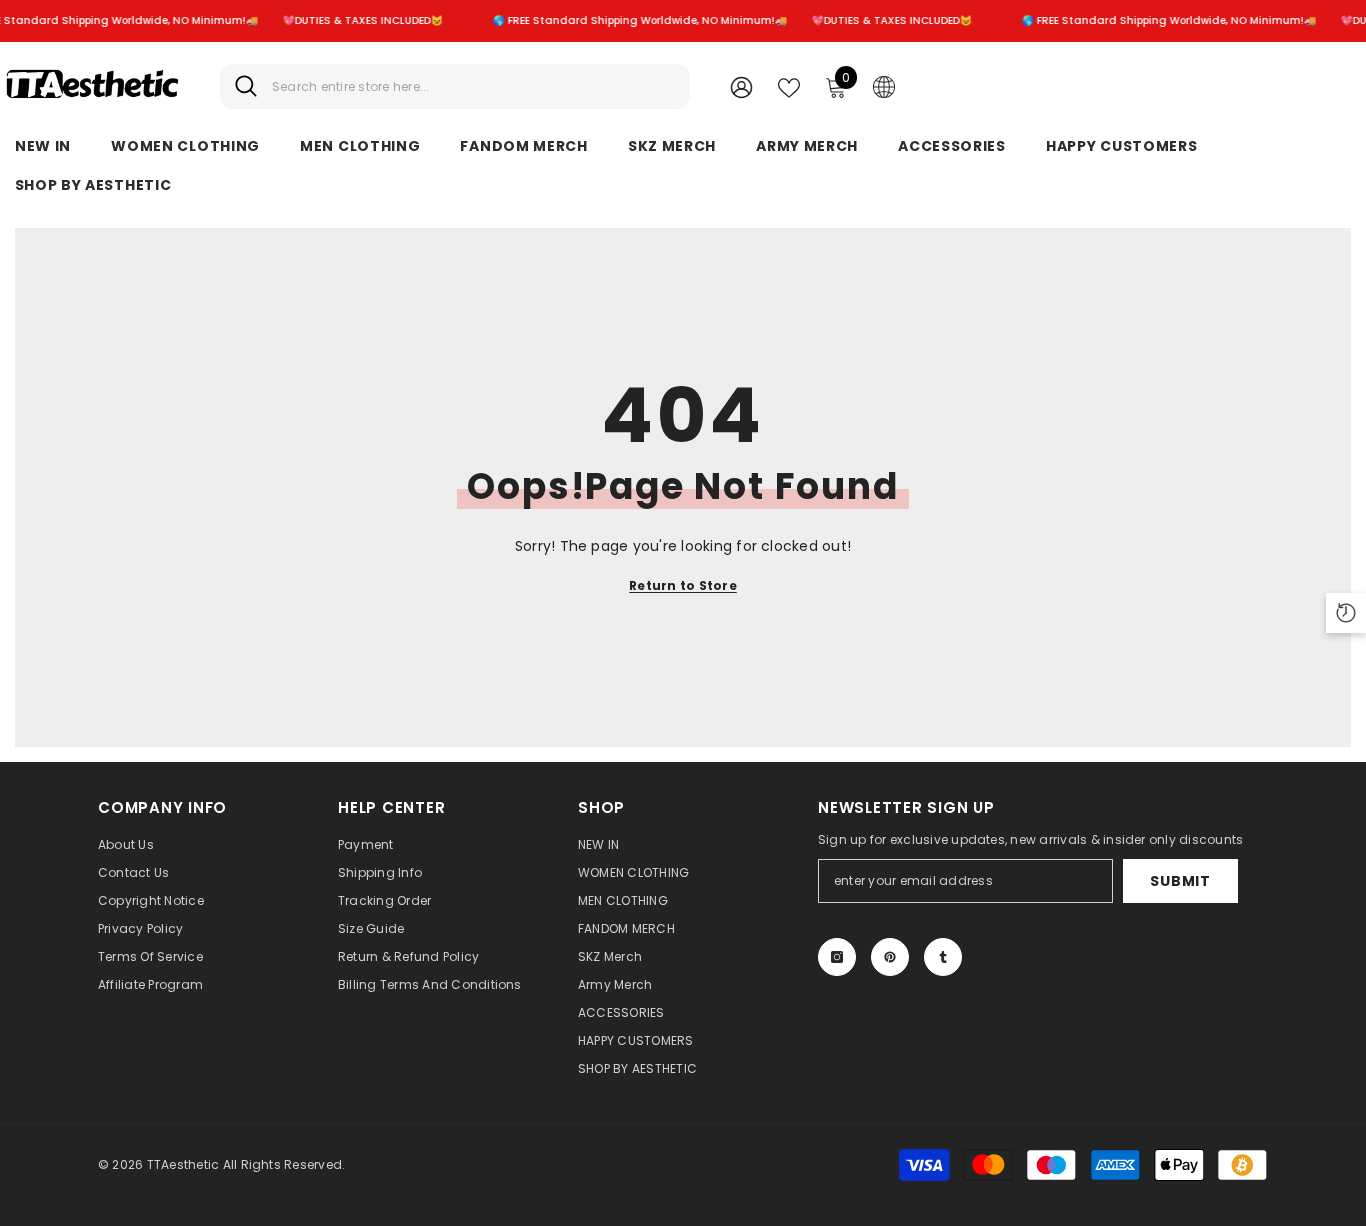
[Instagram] (837, 957)
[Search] (455, 86)
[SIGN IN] (741, 86)
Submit (1180, 881)
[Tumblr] (943, 957)
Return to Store (683, 585)
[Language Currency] (884, 86)
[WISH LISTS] (789, 86)
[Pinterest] (890, 957)
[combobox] (473, 86)
